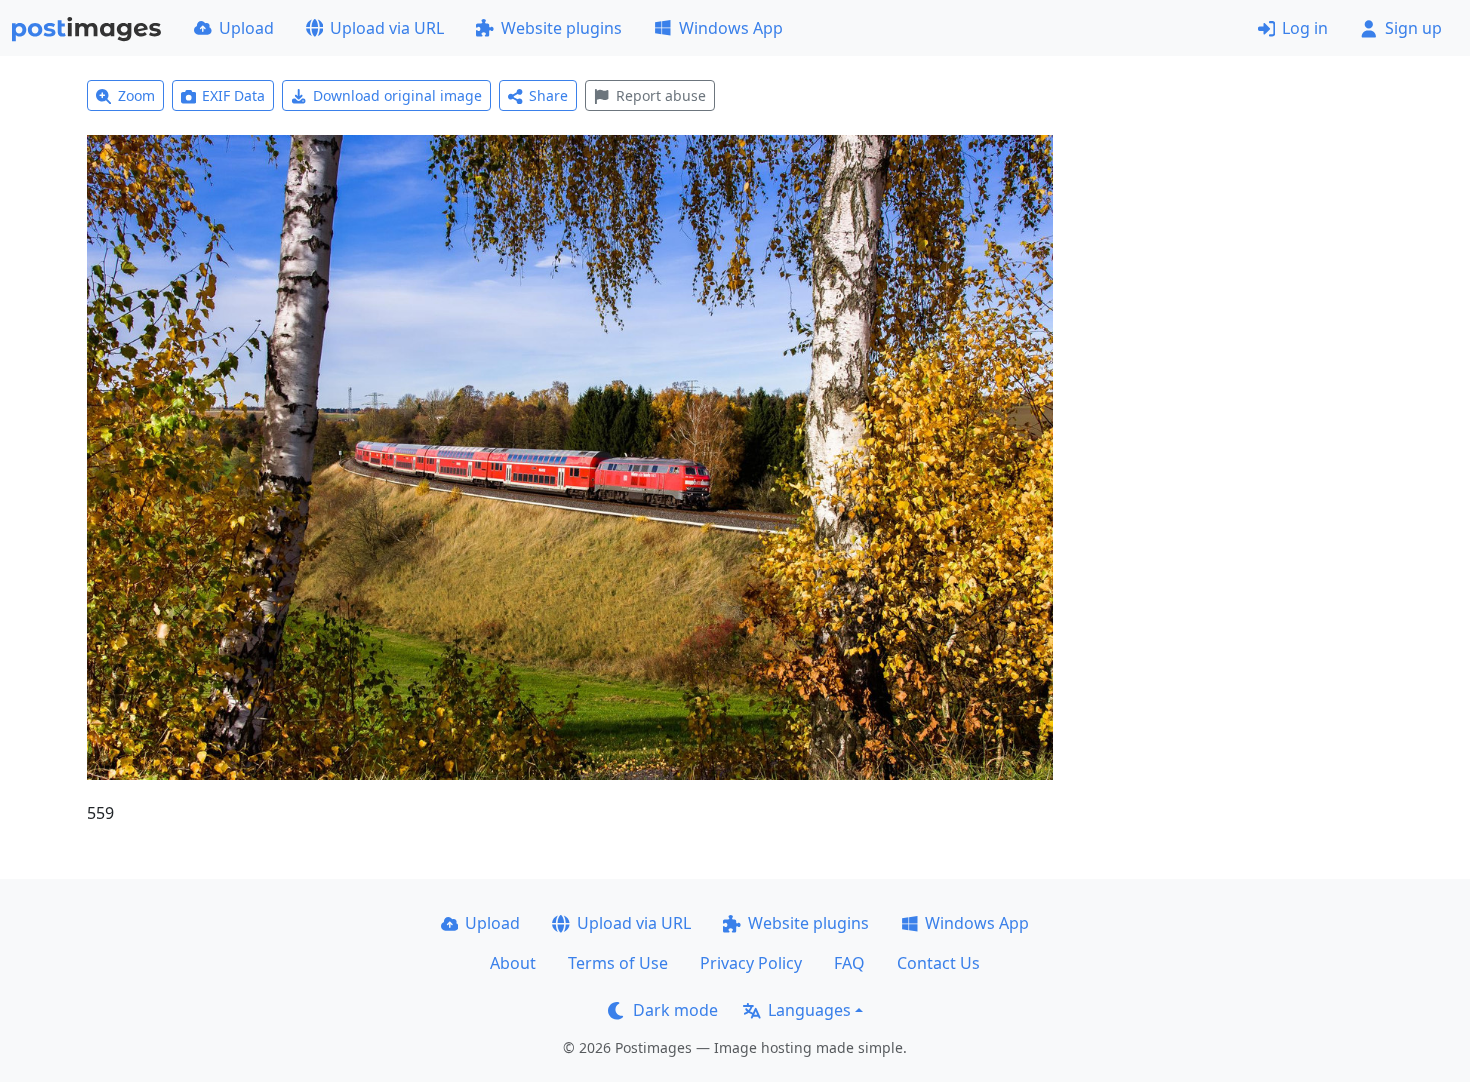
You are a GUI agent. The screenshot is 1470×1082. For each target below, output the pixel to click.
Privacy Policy (751, 963)
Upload (246, 28)
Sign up (1413, 28)
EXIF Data (233, 95)
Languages (809, 1010)
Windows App (731, 28)
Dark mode (675, 1010)
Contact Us (938, 963)
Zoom (136, 95)
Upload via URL (387, 28)
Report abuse (661, 95)
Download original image (397, 95)
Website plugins (561, 28)
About (513, 963)
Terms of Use (618, 963)
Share (548, 95)
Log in (1305, 28)
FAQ (849, 963)
